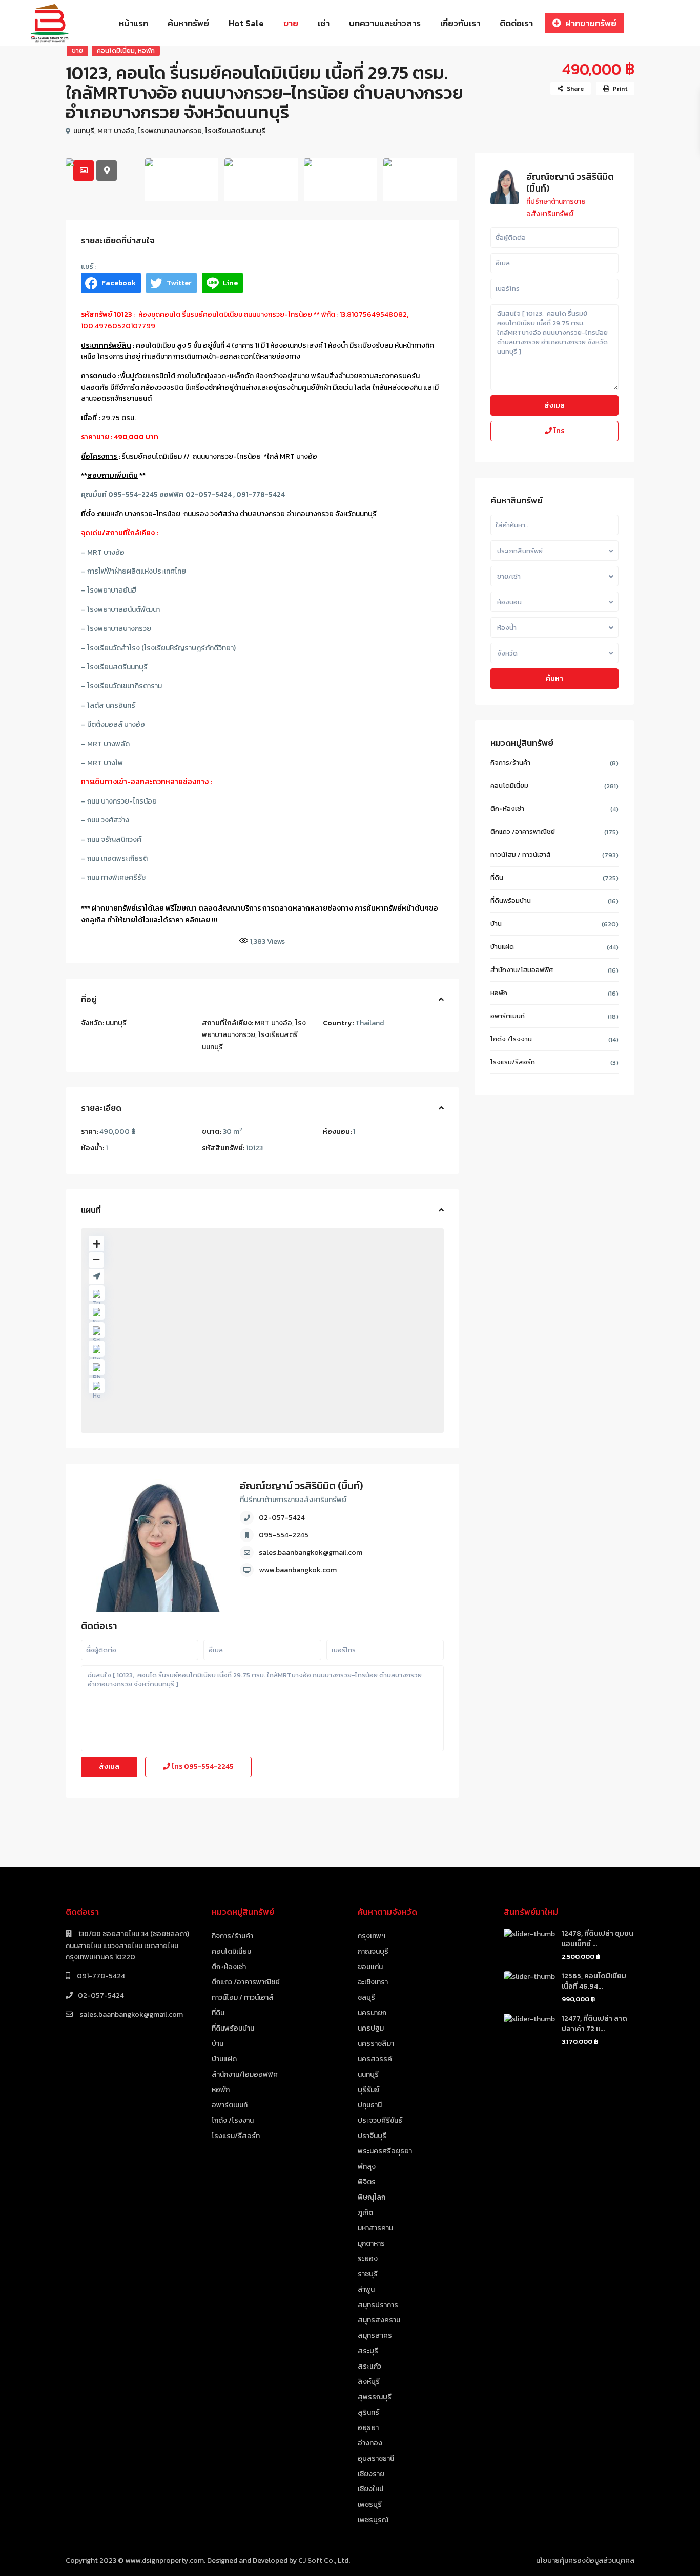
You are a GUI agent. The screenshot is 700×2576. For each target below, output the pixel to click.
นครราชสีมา (376, 2044)
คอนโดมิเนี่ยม (116, 50)
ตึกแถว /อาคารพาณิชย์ (523, 831)
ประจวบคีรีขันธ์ (380, 2120)
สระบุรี (368, 2351)
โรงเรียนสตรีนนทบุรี (235, 131)
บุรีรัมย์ (368, 2090)
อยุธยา (368, 2428)
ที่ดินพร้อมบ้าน (511, 901)
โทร (202, 1767)
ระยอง (368, 2259)
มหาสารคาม (375, 2228)
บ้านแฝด (502, 947)
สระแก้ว (369, 2366)
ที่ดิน (497, 878)
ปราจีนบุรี (372, 2136)
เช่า (324, 23)
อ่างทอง (370, 2443)
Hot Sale (246, 23)
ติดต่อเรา (516, 23)
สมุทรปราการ (378, 2305)
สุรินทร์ (368, 2412)
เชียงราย (371, 2474)
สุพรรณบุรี (375, 2397)
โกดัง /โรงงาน (511, 1039)
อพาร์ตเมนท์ (508, 1016)
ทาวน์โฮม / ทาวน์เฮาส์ (521, 854)
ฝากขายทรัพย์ (591, 23)
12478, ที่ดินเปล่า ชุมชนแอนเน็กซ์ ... (598, 1939)
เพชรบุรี (370, 2505)
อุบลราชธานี (376, 2458)
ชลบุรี (366, 1998)
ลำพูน (366, 2289)
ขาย (291, 23)
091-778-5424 (100, 1976)
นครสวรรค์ (375, 2059)
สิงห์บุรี (369, 2382)
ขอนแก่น (370, 1967)
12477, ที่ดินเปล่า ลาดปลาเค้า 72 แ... (594, 2024)
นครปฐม (371, 2028)
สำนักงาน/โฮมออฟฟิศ (522, 970)
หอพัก (146, 50)
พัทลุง (367, 2167)
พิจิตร (367, 2182)
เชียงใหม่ (370, 2489)
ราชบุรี (368, 2274)
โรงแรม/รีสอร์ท (513, 1062)
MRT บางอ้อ (116, 131)
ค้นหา (554, 678)
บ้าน (496, 924)
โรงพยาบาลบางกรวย (170, 131)
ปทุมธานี (370, 2105)
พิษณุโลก (372, 2197)
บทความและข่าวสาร (385, 23)
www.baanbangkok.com (298, 1570)
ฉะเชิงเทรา (373, 1982)
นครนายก (372, 2013)
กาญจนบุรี (373, 1951)
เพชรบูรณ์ (373, 2520)
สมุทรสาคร (375, 2336)
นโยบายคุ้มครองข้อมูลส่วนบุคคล (585, 2560)
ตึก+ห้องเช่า (507, 808)
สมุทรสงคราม (379, 2320)
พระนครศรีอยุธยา (385, 2151)
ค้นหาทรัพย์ (188, 23)
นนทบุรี (84, 131)
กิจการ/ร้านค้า (510, 762)
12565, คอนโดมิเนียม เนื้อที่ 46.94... (594, 1981)
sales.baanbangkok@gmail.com (311, 1553)
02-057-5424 (282, 1518)
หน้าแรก (133, 23)
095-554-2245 (284, 1535)
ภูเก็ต (365, 2213)
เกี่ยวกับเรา (460, 23)
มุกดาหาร (371, 2243)
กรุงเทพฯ (372, 1936)
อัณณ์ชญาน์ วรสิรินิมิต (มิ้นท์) (301, 1486)
